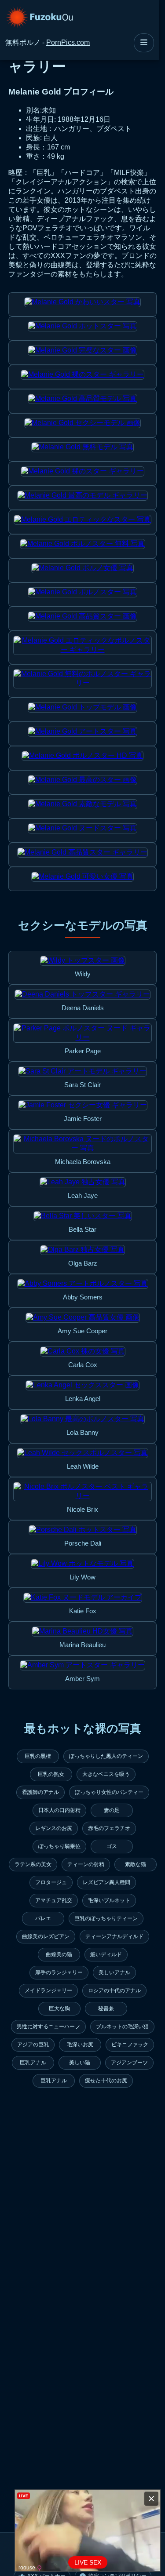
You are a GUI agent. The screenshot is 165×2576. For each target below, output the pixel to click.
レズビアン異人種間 (106, 1882)
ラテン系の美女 (33, 1864)
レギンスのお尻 (54, 1828)
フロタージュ (51, 1882)
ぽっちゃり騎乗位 (59, 1846)
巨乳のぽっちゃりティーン (106, 1918)
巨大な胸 (59, 2008)
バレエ (43, 1918)
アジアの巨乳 (33, 2045)
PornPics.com (68, 42)
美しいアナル (114, 1972)
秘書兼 (106, 2008)
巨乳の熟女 (51, 1774)
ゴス (112, 1846)
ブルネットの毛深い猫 (122, 2027)
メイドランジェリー (48, 1990)
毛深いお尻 (80, 2045)
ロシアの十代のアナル (114, 1990)
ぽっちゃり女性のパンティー (109, 1792)
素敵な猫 (136, 1864)
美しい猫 (80, 2063)
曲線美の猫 (59, 1954)
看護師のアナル (40, 1792)
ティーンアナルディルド (114, 1936)
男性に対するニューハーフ (48, 2027)
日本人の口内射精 (59, 1810)
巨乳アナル (33, 2063)
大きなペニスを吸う (106, 1774)
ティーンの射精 (86, 1864)
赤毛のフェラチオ (109, 1828)
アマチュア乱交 (54, 1900)
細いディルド (106, 1954)
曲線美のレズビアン (46, 1936)
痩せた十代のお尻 (106, 2081)
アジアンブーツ (129, 2063)
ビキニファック (130, 2045)
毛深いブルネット (109, 1900)
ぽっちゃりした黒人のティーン (106, 1756)
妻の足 (112, 1810)
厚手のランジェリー (59, 1972)
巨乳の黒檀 (38, 1756)
